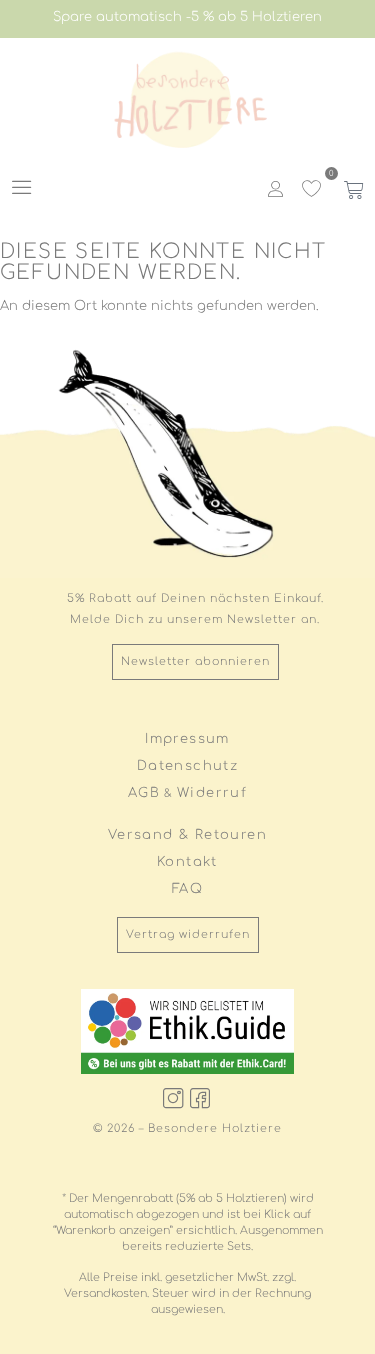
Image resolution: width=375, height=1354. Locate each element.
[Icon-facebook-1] (201, 1098)
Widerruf (212, 793)
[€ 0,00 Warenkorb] (351, 190)
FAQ (187, 889)
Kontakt (187, 862)
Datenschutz (187, 766)
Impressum (187, 739)
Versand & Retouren (187, 835)
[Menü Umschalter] (22, 187)
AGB (144, 793)
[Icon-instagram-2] (174, 1098)
